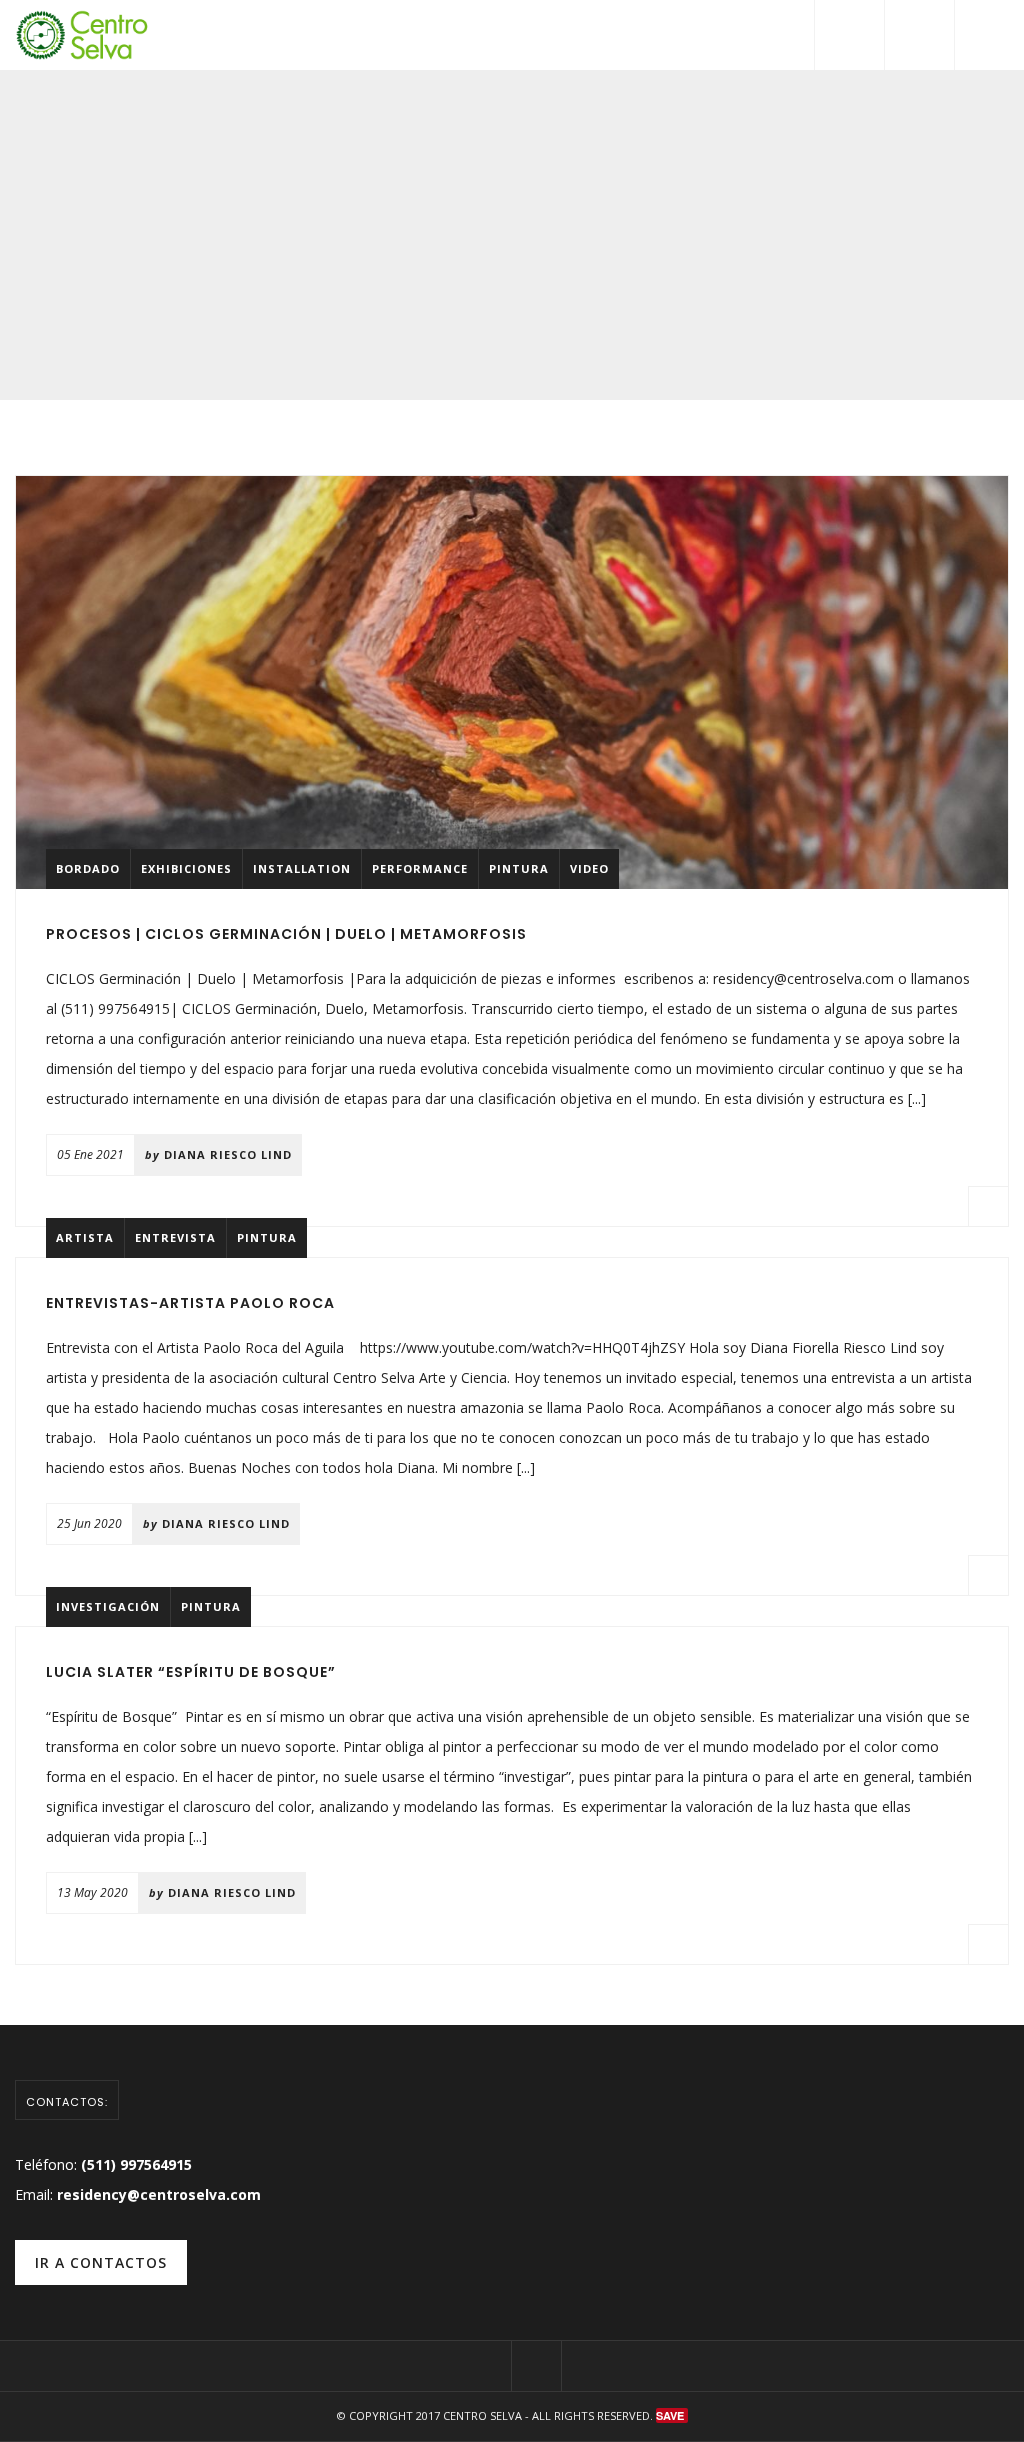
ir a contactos (101, 2262)
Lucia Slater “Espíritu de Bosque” (191, 1672)
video (589, 868)
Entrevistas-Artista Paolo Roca (190, 1303)
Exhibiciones (186, 868)
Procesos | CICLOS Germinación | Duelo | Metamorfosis (286, 934)
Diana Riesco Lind (228, 1154)
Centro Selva (482, 2415)
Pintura (519, 868)
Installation (302, 868)
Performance (420, 868)
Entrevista (175, 1237)
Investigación (108, 1606)
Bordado (88, 868)
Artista (85, 1237)
